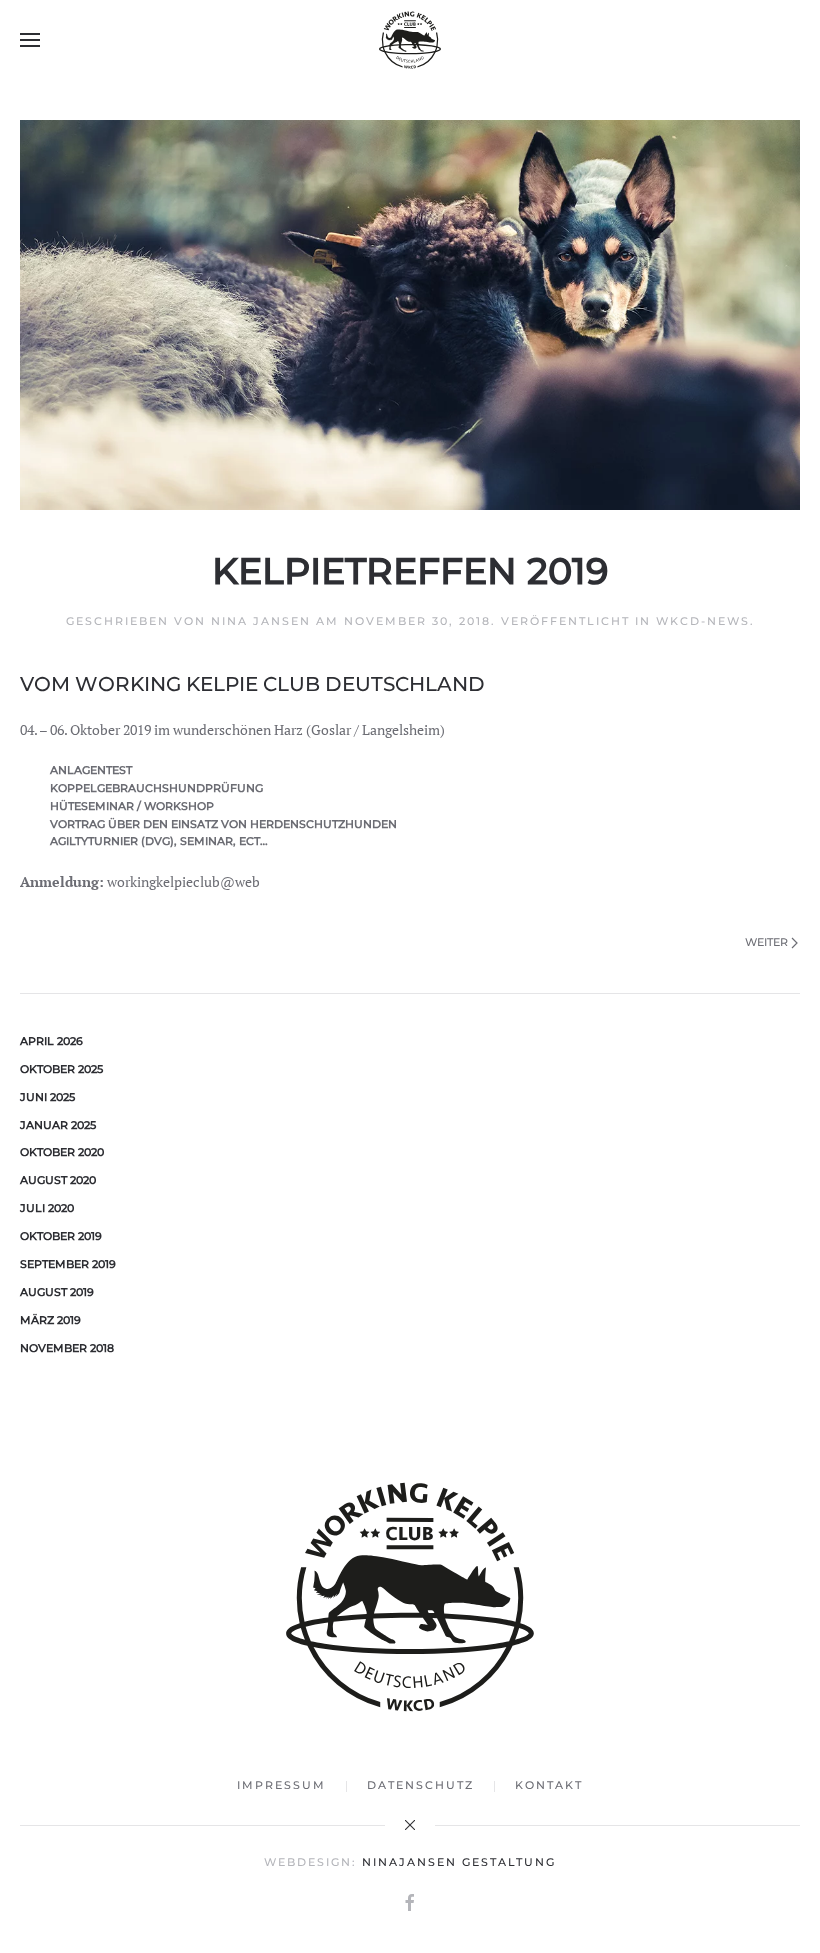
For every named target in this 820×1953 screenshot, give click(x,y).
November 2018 (67, 1348)
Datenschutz (420, 1785)
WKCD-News (703, 621)
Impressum (281, 1785)
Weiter (766, 942)
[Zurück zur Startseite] (410, 40)
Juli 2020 (47, 1208)
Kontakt (549, 1785)
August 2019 (57, 1292)
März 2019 (50, 1320)
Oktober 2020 (62, 1152)
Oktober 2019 (61, 1236)
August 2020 (58, 1180)
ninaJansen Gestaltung (459, 1862)
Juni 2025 (47, 1097)
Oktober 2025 (61, 1069)
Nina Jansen (261, 621)
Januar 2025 (58, 1125)
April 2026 (51, 1041)
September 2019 (68, 1264)
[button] (30, 40)
